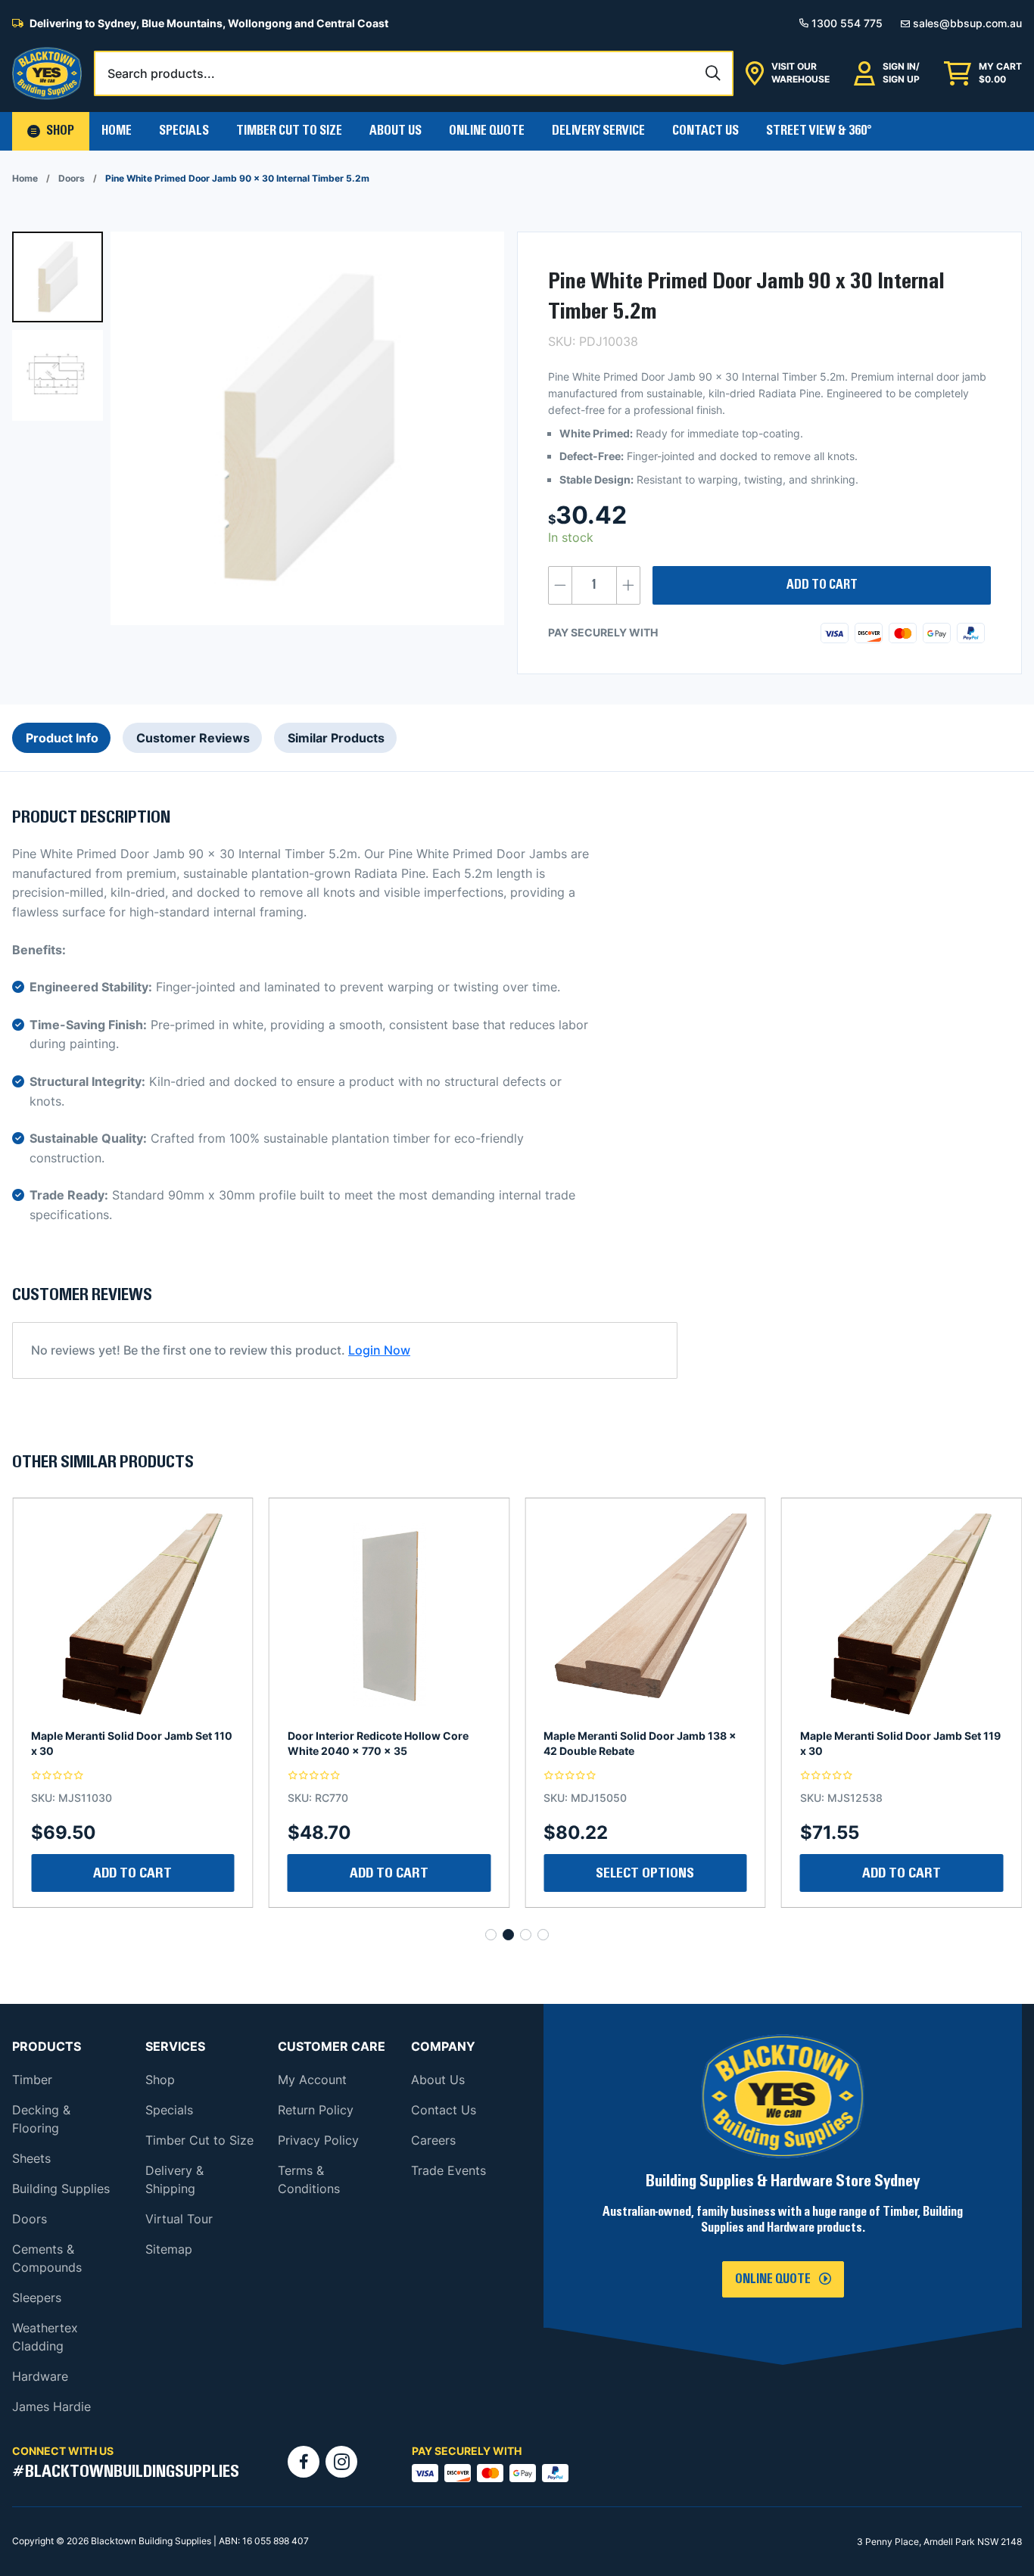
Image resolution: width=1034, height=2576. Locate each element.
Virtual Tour (179, 2219)
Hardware (40, 2376)
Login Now (379, 1350)
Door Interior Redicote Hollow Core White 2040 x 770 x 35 (121, 1743)
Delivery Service (598, 131)
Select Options (389, 1873)
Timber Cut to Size (199, 2140)
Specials (184, 131)
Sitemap (169, 2249)
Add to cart (822, 585)
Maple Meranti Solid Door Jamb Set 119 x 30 (644, 1743)
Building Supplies (61, 2189)
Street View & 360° (819, 131)
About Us (396, 131)
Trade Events (448, 2170)
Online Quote (487, 131)
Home (117, 131)
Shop (160, 2080)
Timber (32, 2080)
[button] (51, 131)
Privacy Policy (318, 2140)
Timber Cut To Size (289, 131)
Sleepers (37, 2298)
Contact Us (705, 131)
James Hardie (51, 2406)
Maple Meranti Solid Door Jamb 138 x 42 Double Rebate (384, 1743)
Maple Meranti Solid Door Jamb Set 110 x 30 (901, 1743)
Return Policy (316, 2110)
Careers (433, 2140)
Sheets (31, 2158)
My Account (312, 2080)
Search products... (161, 73)
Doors (72, 178)
